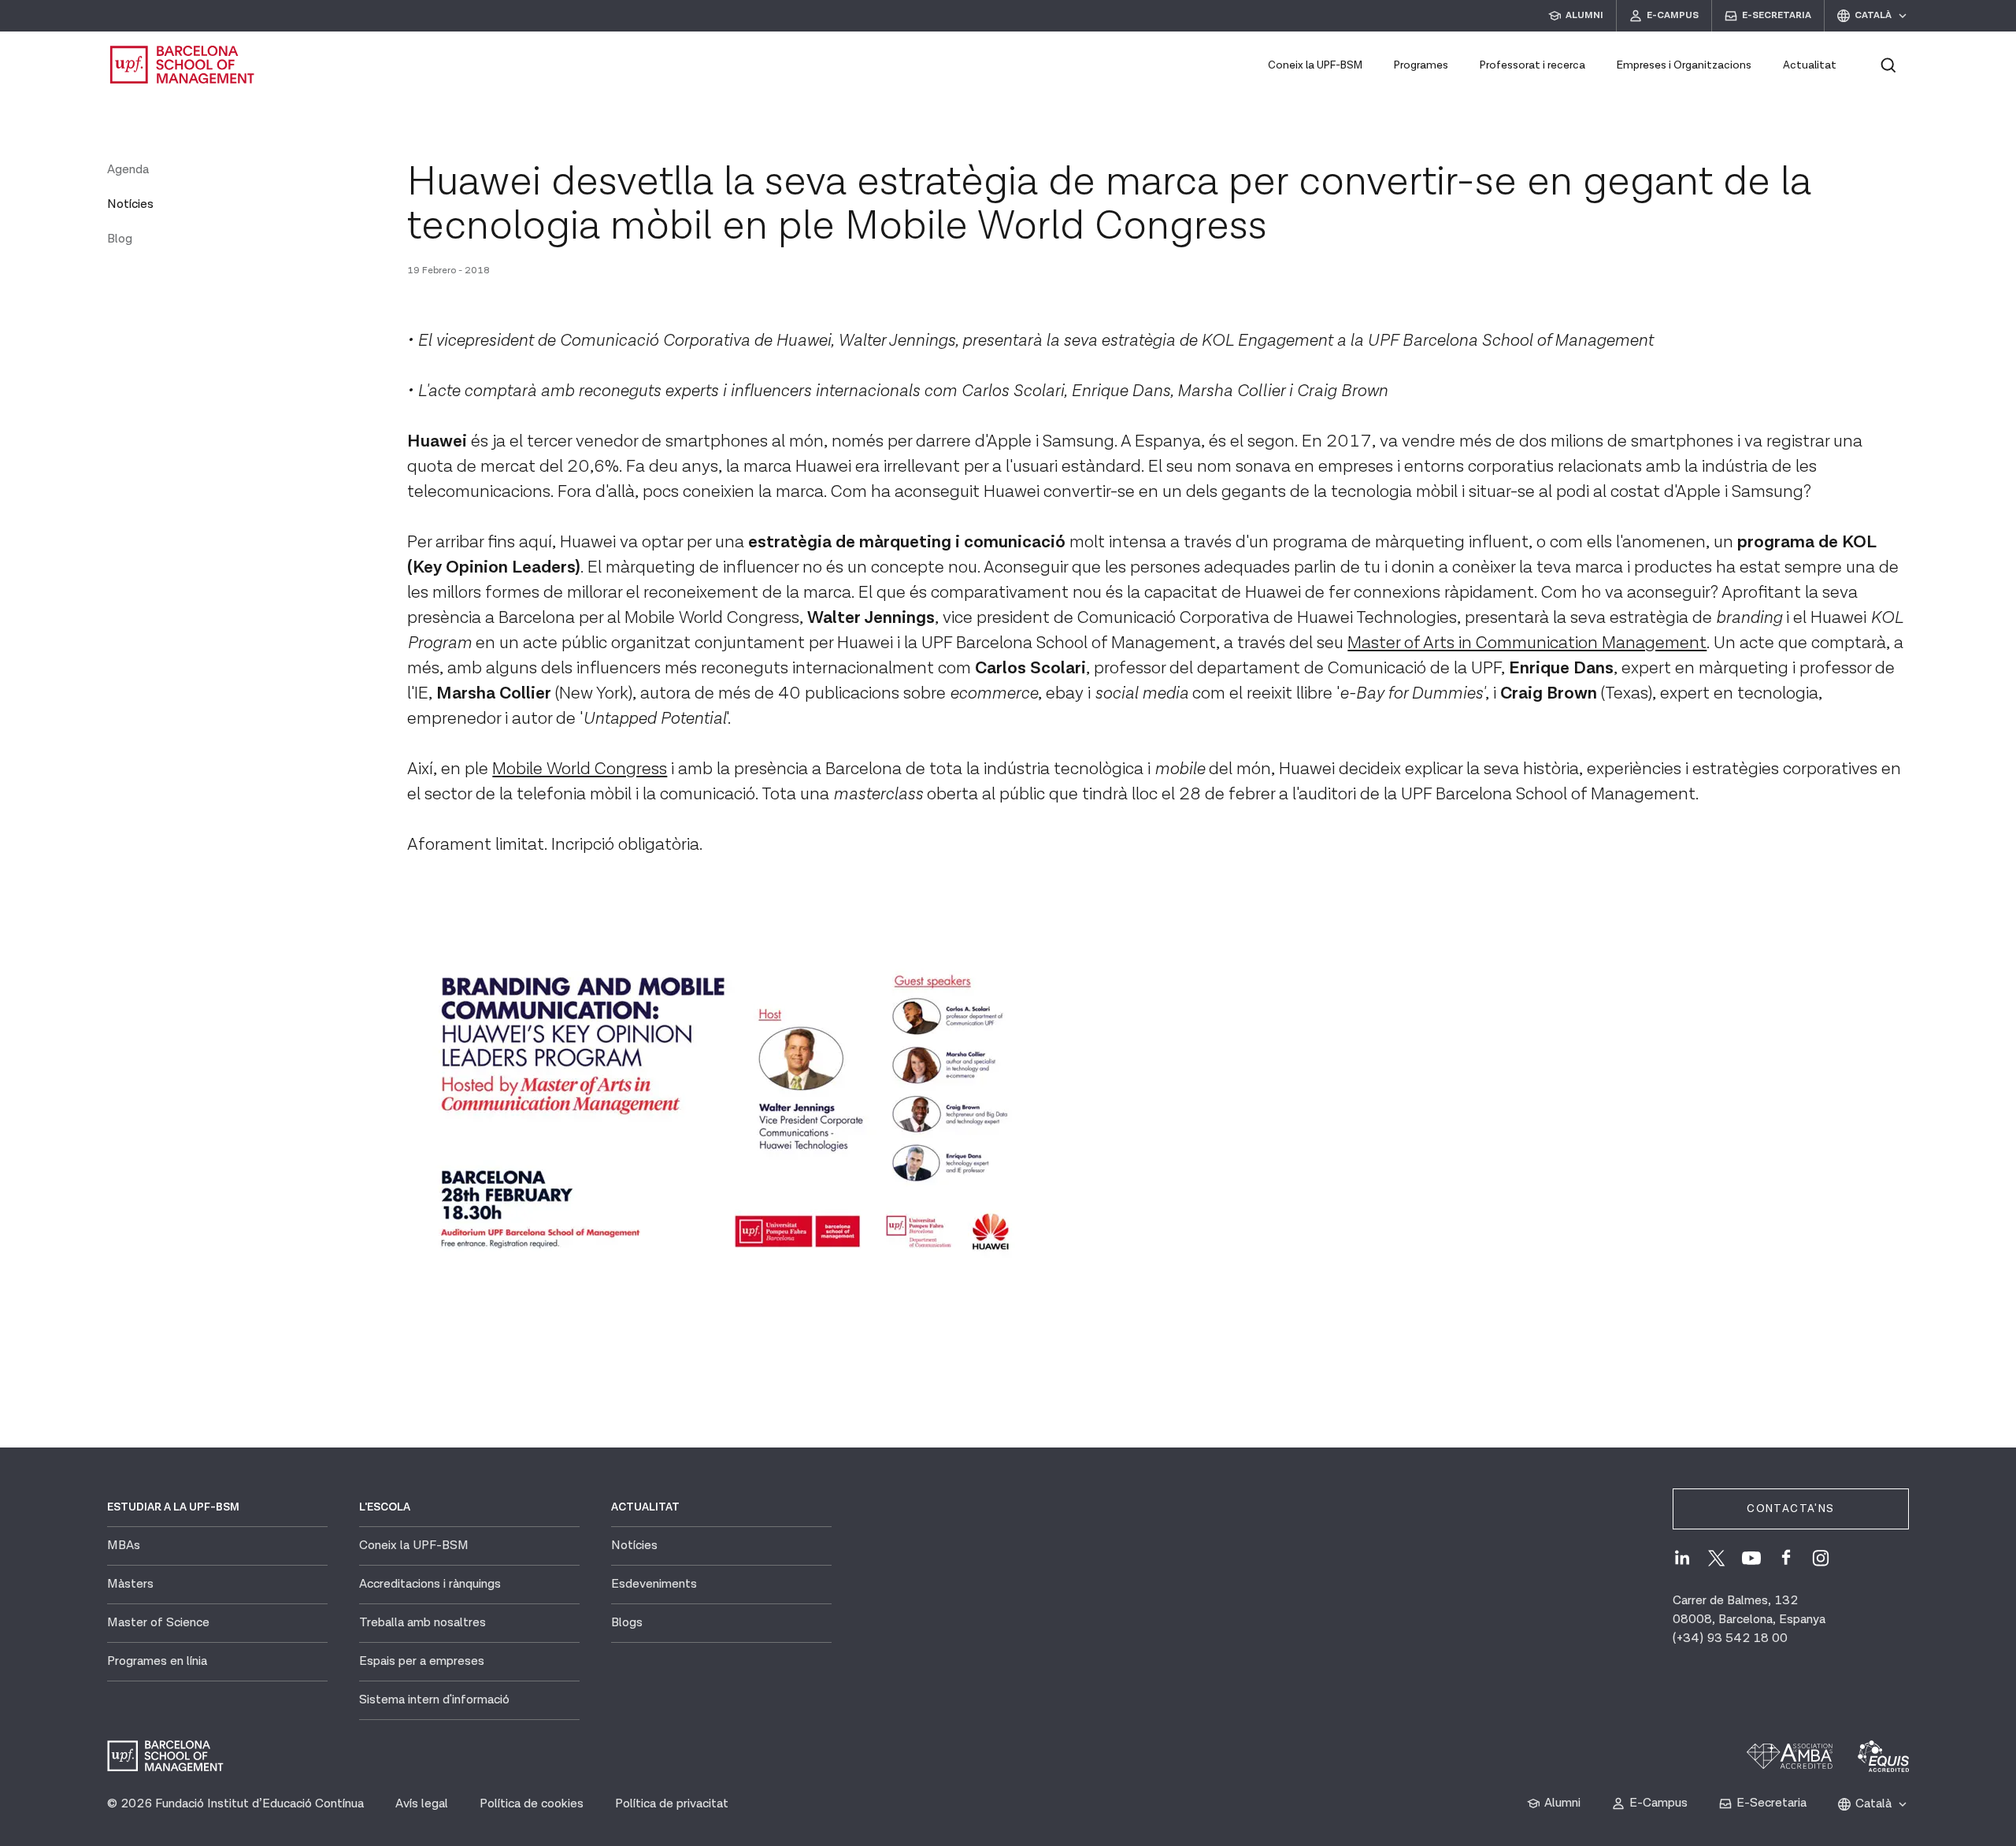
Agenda (128, 170)
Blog (120, 239)
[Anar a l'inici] (183, 65)
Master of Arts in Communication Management (1527, 643)
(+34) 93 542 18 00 (1730, 1638)
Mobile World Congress (580, 769)
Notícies (130, 204)
